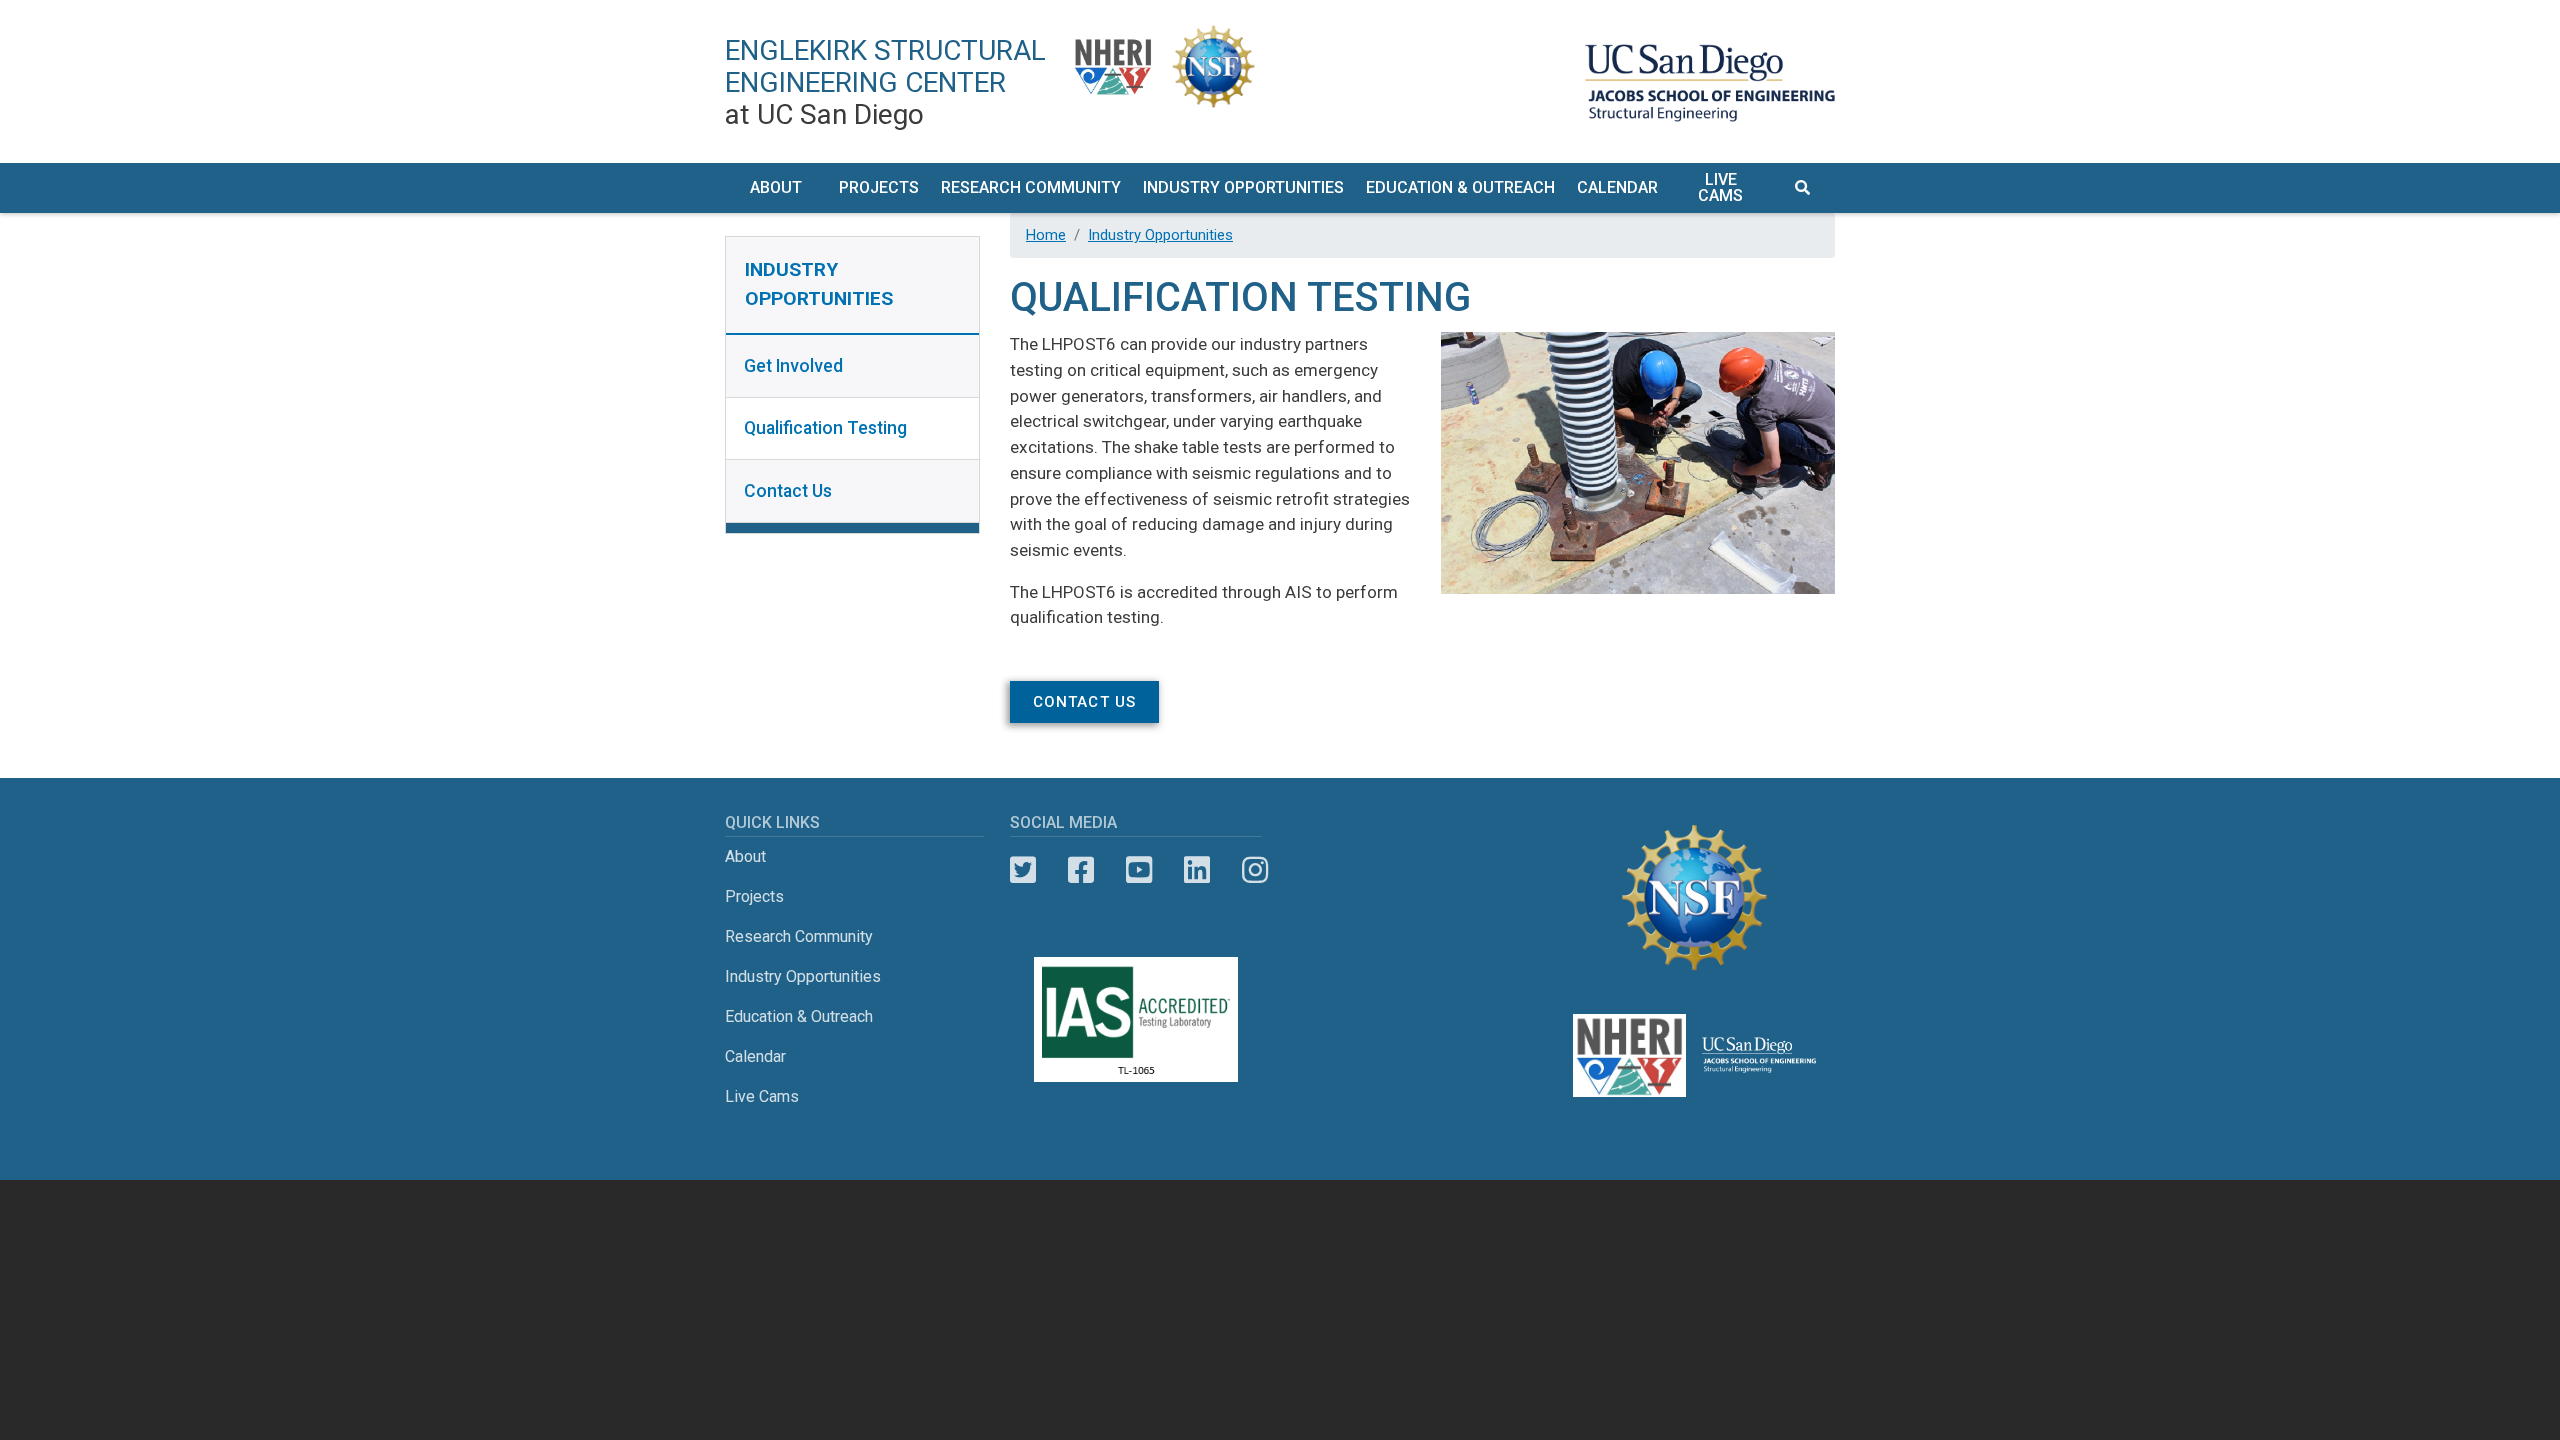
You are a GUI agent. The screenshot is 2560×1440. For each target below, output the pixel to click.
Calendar (1617, 187)
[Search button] (1803, 188)
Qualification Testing (825, 428)
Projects (754, 896)
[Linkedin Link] (1197, 870)
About (745, 856)
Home (1046, 235)
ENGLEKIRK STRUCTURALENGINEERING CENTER (885, 82)
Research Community (799, 936)
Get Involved (793, 366)
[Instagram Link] (1255, 870)
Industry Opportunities (1160, 235)
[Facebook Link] (1081, 870)
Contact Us (788, 491)
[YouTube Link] (1139, 870)
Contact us (1085, 702)
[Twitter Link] (1023, 870)
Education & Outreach (799, 1016)
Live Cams (1720, 187)
